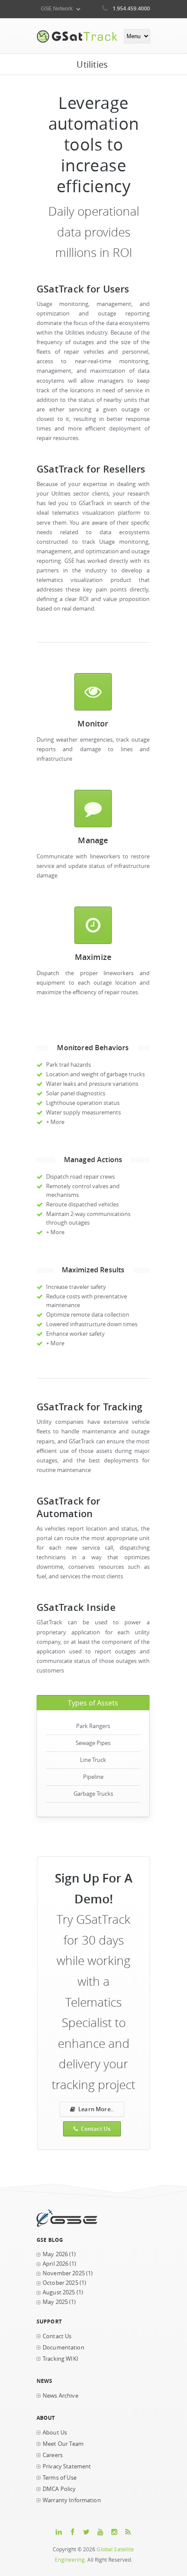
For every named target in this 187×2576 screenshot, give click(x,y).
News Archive (60, 2396)
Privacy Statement (67, 2466)
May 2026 (55, 2254)
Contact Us (96, 2129)
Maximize (93, 957)
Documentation (63, 2348)
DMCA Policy (59, 2489)
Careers (53, 2455)
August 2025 (59, 2292)
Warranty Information (72, 2500)
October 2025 (60, 2283)
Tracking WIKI (60, 2359)
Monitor (93, 723)
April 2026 (55, 2264)
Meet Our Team (63, 2444)
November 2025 (64, 2273)
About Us (55, 2433)
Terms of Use (60, 2478)
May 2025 (55, 2302)
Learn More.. (96, 2109)
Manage (93, 840)
